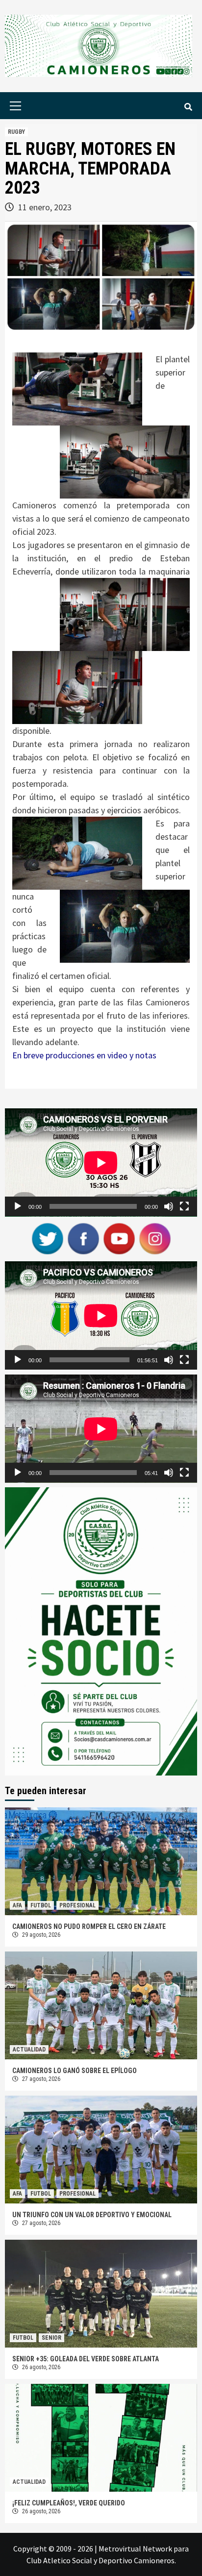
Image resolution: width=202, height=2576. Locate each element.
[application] (101, 1163)
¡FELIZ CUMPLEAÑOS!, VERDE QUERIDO (69, 2503)
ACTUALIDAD (29, 2050)
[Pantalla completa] (184, 1206)
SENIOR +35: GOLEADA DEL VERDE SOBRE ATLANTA (86, 2359)
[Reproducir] (18, 1206)
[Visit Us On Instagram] (155, 1238)
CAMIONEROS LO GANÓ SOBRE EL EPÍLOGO (75, 2071)
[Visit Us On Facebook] (83, 1238)
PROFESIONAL (77, 1905)
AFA (17, 1905)
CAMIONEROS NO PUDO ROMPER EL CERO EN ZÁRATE (89, 1926)
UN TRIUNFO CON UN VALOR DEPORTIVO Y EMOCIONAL (92, 2215)
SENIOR (51, 2338)
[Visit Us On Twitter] (47, 1238)
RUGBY (16, 132)
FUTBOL (41, 1905)
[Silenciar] (169, 1206)
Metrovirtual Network (135, 2549)
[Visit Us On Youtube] (119, 1238)
